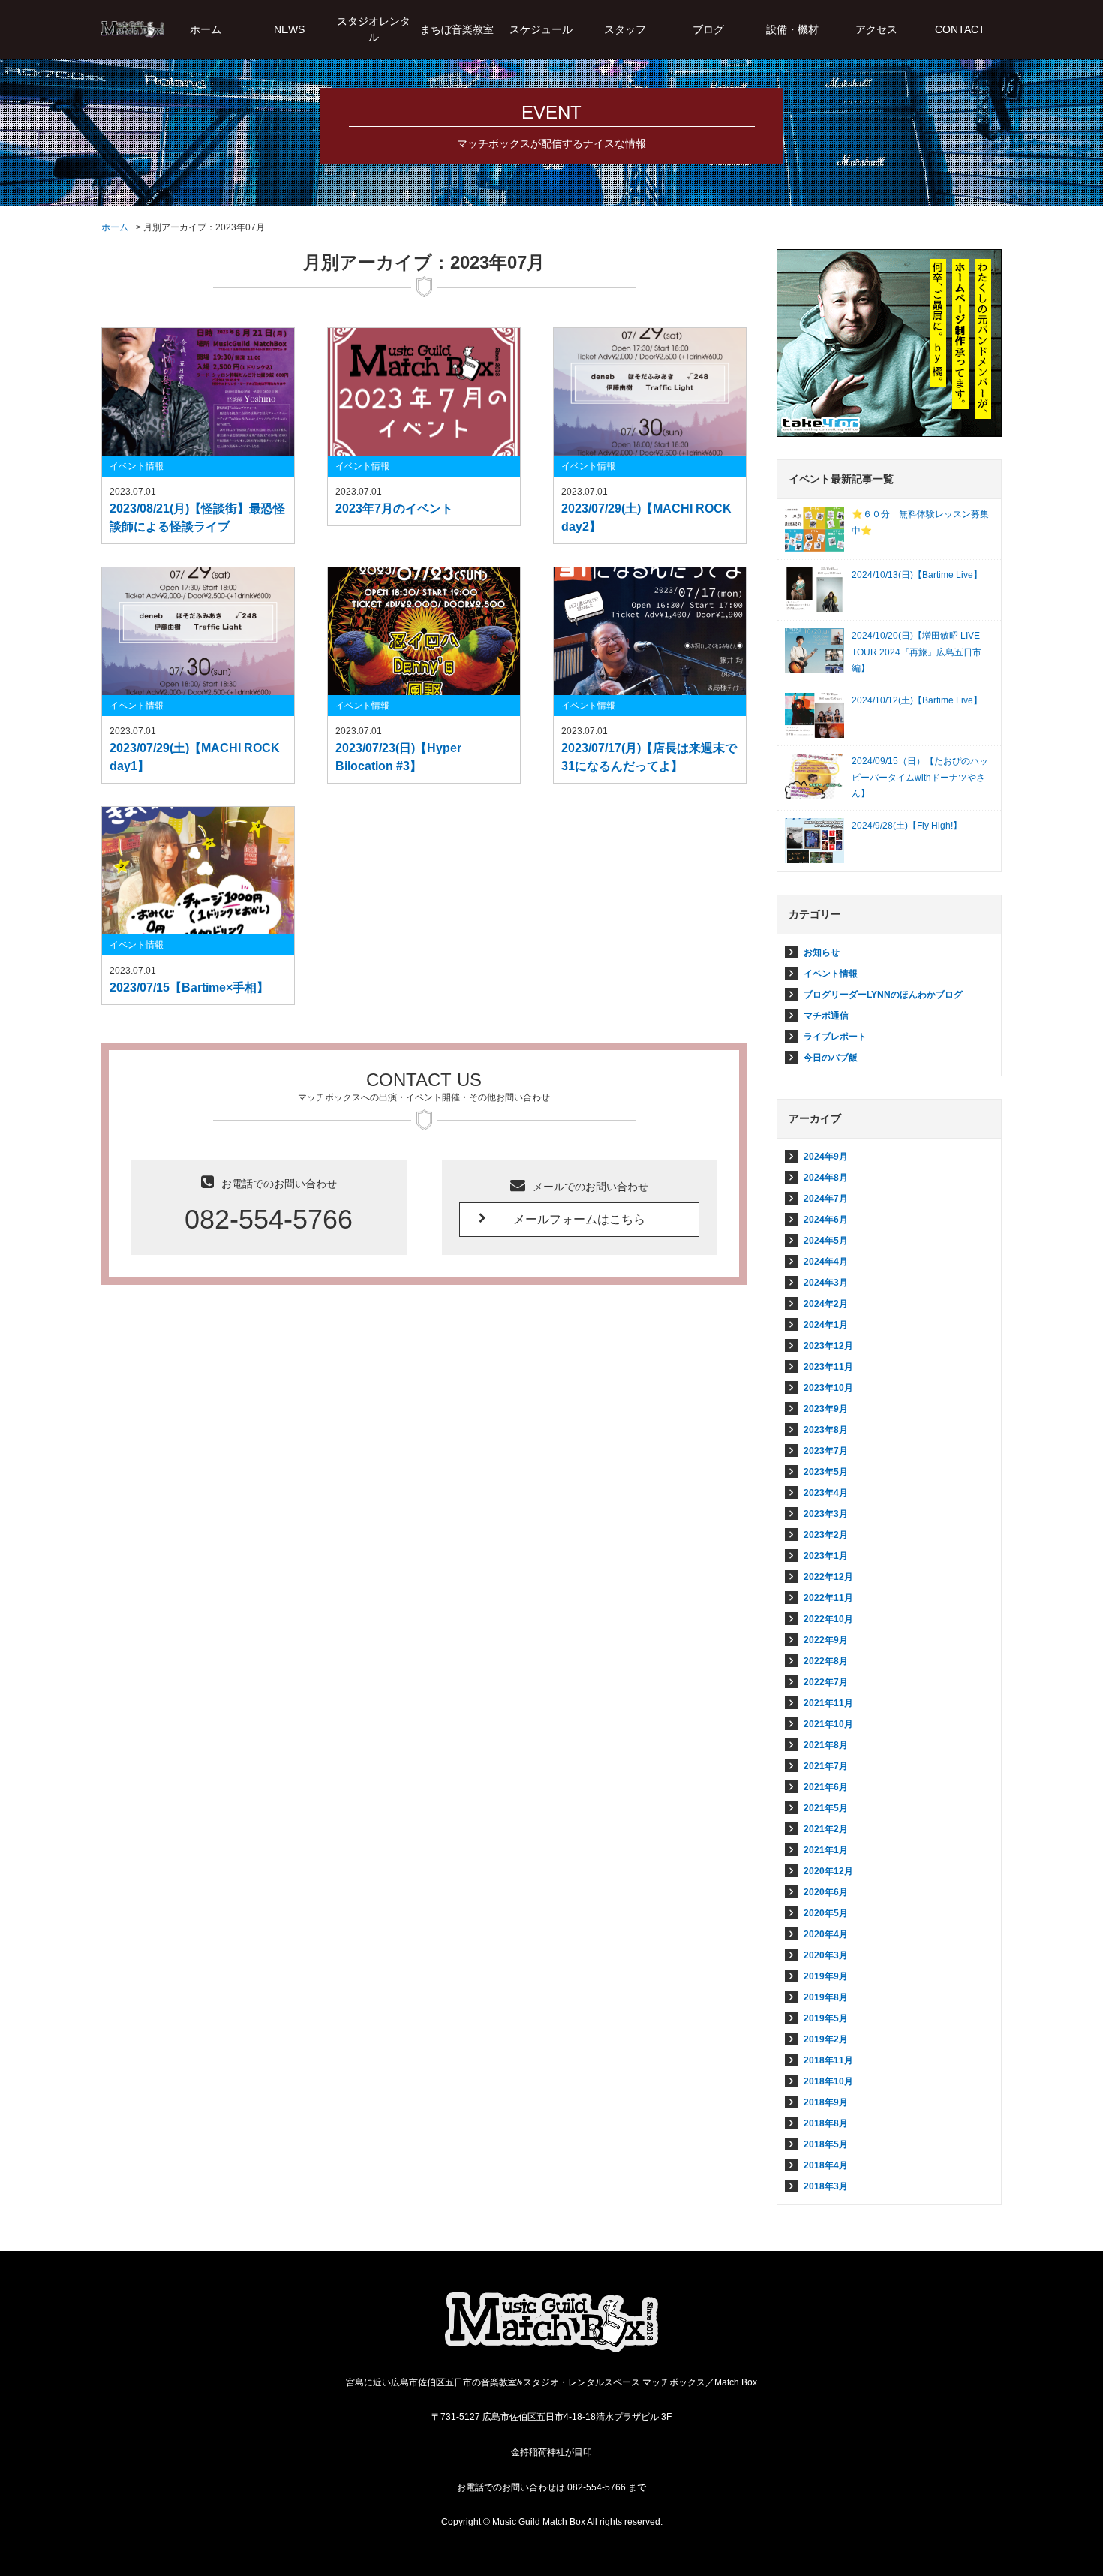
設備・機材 (792, 29)
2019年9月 (826, 1976)
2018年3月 (826, 2186)
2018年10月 (828, 2081)
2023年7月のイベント (394, 509)
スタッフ (625, 29)
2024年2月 (826, 1304)
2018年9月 (826, 2102)
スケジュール (541, 29)
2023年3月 (826, 1514)
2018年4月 (826, 2165)
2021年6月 (826, 1787)
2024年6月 (826, 1220)
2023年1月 (826, 1556)
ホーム (206, 29)
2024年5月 (826, 1241)
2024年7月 (826, 1199)
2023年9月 (826, 1409)
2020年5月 (826, 1913)
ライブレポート (835, 1037)
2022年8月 (826, 1661)
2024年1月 (826, 1325)
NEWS (289, 29)
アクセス (876, 29)
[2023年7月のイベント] (424, 392)
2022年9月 (826, 1640)
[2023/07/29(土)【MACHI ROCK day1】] (198, 631)
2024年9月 (826, 1157)
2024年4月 (826, 1262)
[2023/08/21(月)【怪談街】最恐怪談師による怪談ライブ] (198, 392)
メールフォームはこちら (579, 1219)
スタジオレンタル (374, 29)
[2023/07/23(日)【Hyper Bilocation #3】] (424, 631)
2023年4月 (826, 1493)
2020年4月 (826, 1934)
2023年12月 (828, 1346)
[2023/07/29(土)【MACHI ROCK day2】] (650, 392)
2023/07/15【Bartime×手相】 (189, 987)
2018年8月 (826, 2123)
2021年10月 (828, 1724)
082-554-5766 (269, 1219)
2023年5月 (826, 1472)
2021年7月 (826, 1766)
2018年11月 (828, 2060)
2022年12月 (828, 1577)
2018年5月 (826, 2144)
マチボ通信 (826, 1016)
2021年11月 (828, 1703)
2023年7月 (826, 1451)
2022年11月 (828, 1598)
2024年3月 (826, 1283)
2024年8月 (826, 1178)
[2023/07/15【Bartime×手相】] (198, 871)
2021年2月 (826, 1829)
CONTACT (960, 29)
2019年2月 (826, 2039)
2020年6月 (826, 1892)
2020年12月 (828, 1871)
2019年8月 (826, 1997)
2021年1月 (826, 1850)
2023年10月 (828, 1388)
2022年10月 (828, 1619)
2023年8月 (826, 1430)
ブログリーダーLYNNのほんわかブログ (883, 995)
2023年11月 (828, 1367)
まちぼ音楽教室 (457, 29)
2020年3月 (826, 1955)
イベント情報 (137, 466)
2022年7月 (826, 1682)
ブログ (708, 29)
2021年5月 (826, 1808)
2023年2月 (826, 1535)
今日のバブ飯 (831, 1058)
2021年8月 (826, 1745)
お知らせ (822, 952)
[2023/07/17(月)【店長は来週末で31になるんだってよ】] (650, 631)
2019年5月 (826, 2018)
